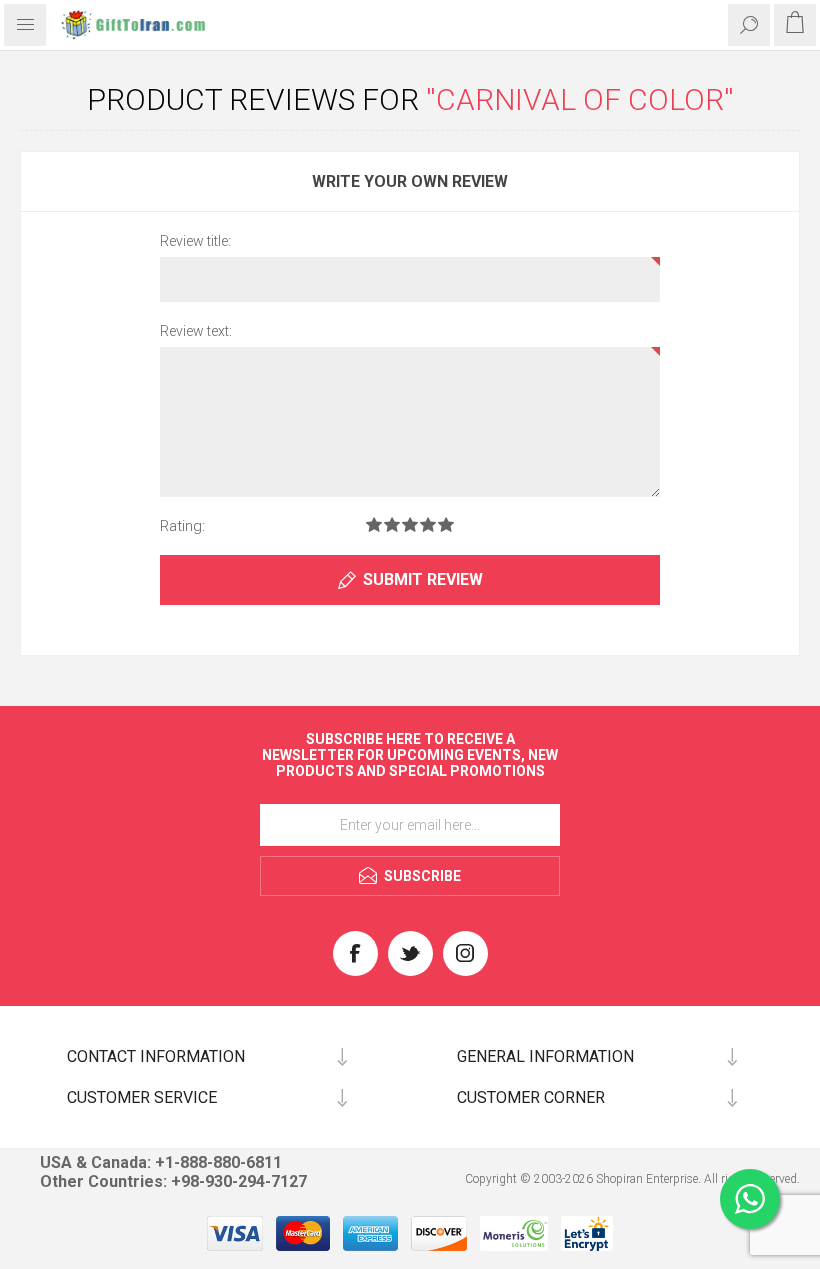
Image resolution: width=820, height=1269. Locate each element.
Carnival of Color (580, 99)
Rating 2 (392, 524)
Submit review (423, 579)
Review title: (195, 241)
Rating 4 (428, 524)
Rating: (182, 526)
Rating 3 (410, 524)
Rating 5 (446, 524)
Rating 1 (374, 524)
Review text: (196, 331)
